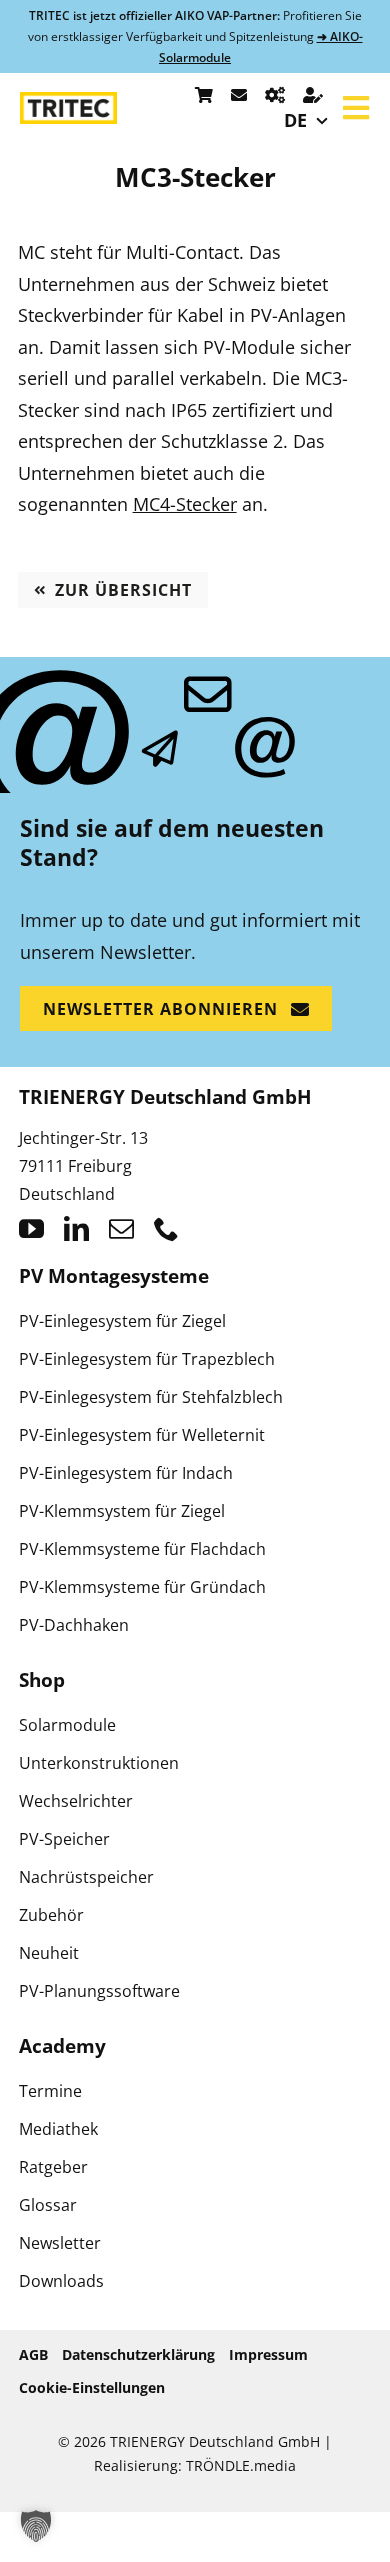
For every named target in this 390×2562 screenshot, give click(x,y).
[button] (36, 2526)
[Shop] (204, 95)
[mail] (121, 1228)
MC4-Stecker (185, 504)
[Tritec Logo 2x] (68, 101)
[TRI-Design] (275, 95)
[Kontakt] (239, 95)
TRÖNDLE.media (241, 2465)
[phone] (166, 1228)
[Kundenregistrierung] (313, 95)
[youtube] (31, 1228)
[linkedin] (76, 1228)
